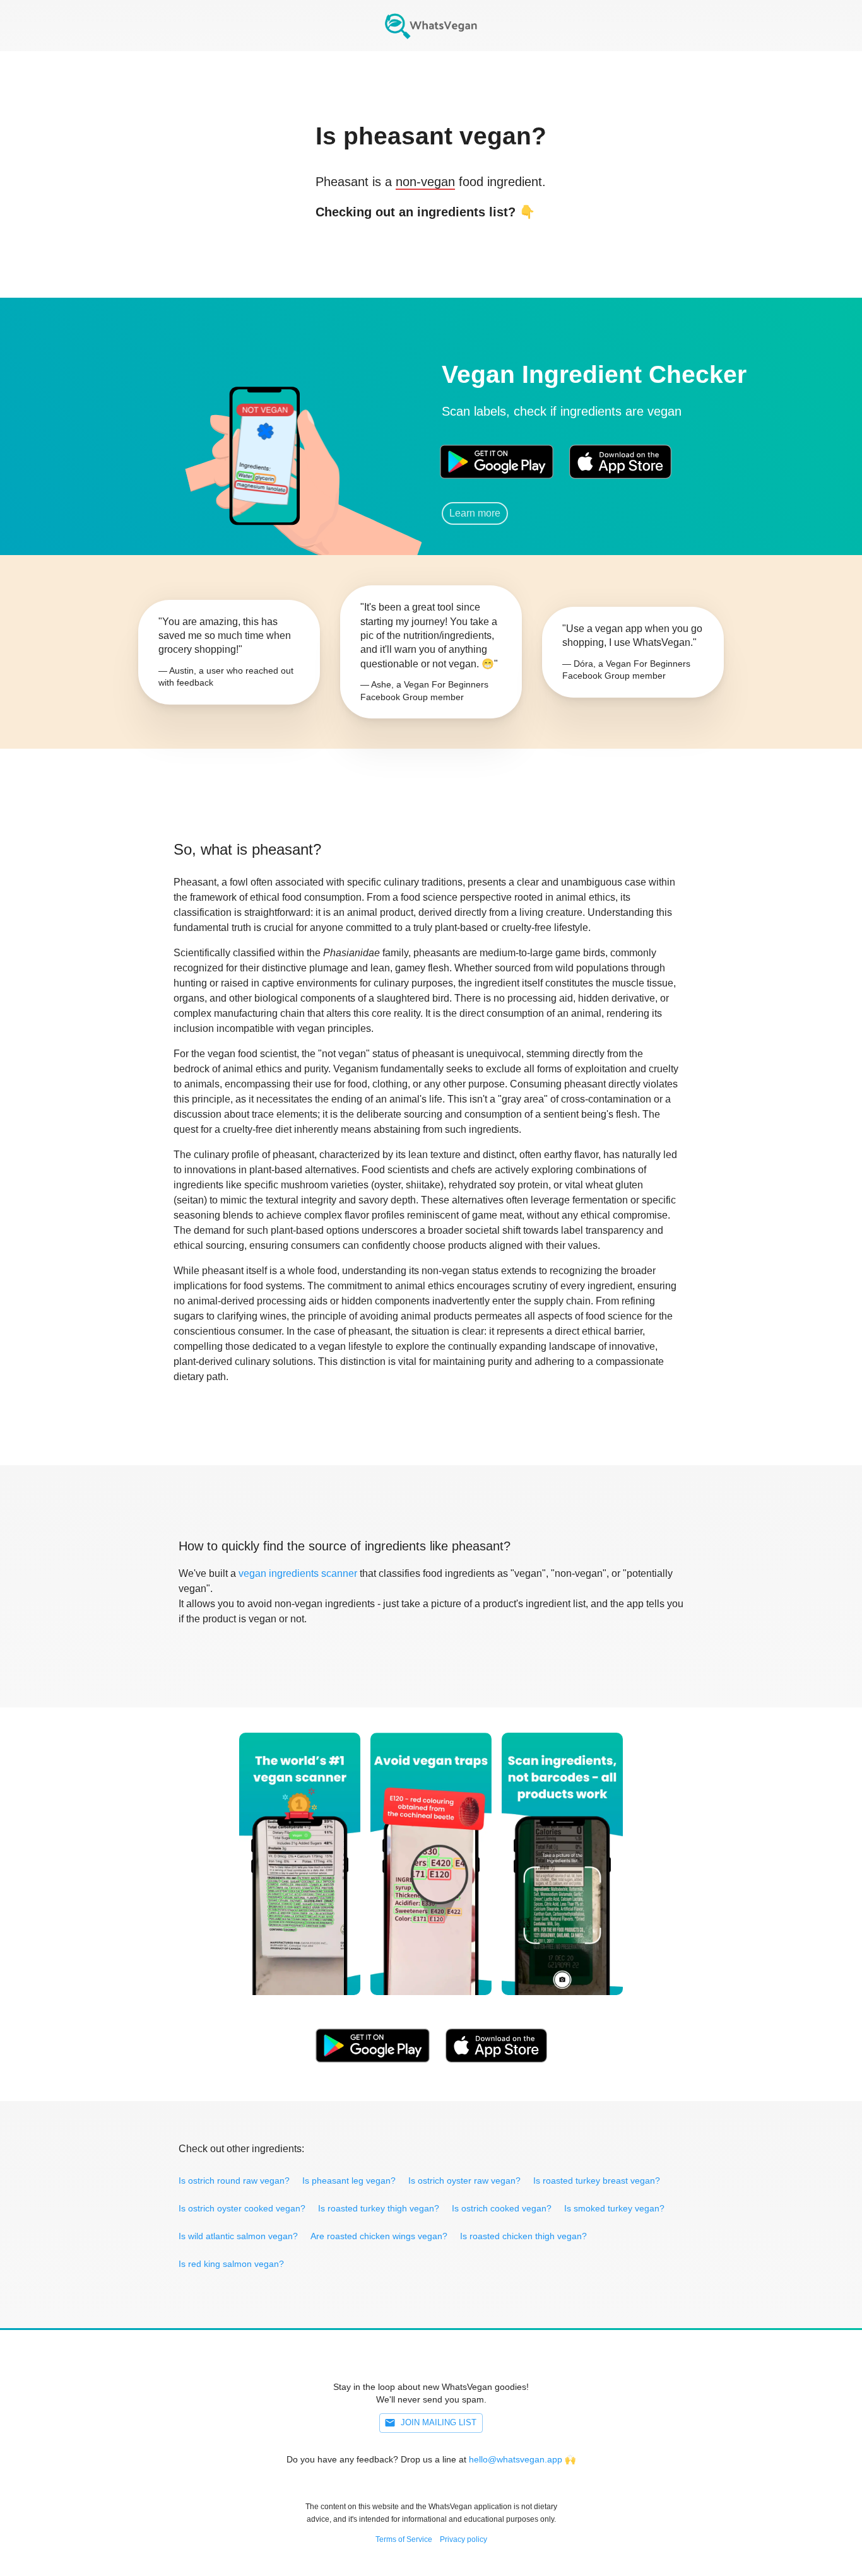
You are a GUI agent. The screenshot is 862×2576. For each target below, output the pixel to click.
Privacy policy (463, 2539)
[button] (264, 444)
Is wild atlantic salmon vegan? (238, 2236)
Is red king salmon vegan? (231, 2264)
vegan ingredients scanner (298, 1573)
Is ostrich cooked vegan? (502, 2208)
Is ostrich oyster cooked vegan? (242, 2208)
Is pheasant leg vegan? (349, 2181)
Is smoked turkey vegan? (614, 2208)
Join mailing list (439, 2422)
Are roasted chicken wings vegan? (379, 2236)
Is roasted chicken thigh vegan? (523, 2236)
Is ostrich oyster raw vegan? (464, 2181)
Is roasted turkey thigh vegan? (379, 2208)
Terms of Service (404, 2539)
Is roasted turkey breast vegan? (597, 2181)
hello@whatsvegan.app (516, 2459)
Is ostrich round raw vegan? (234, 2181)
